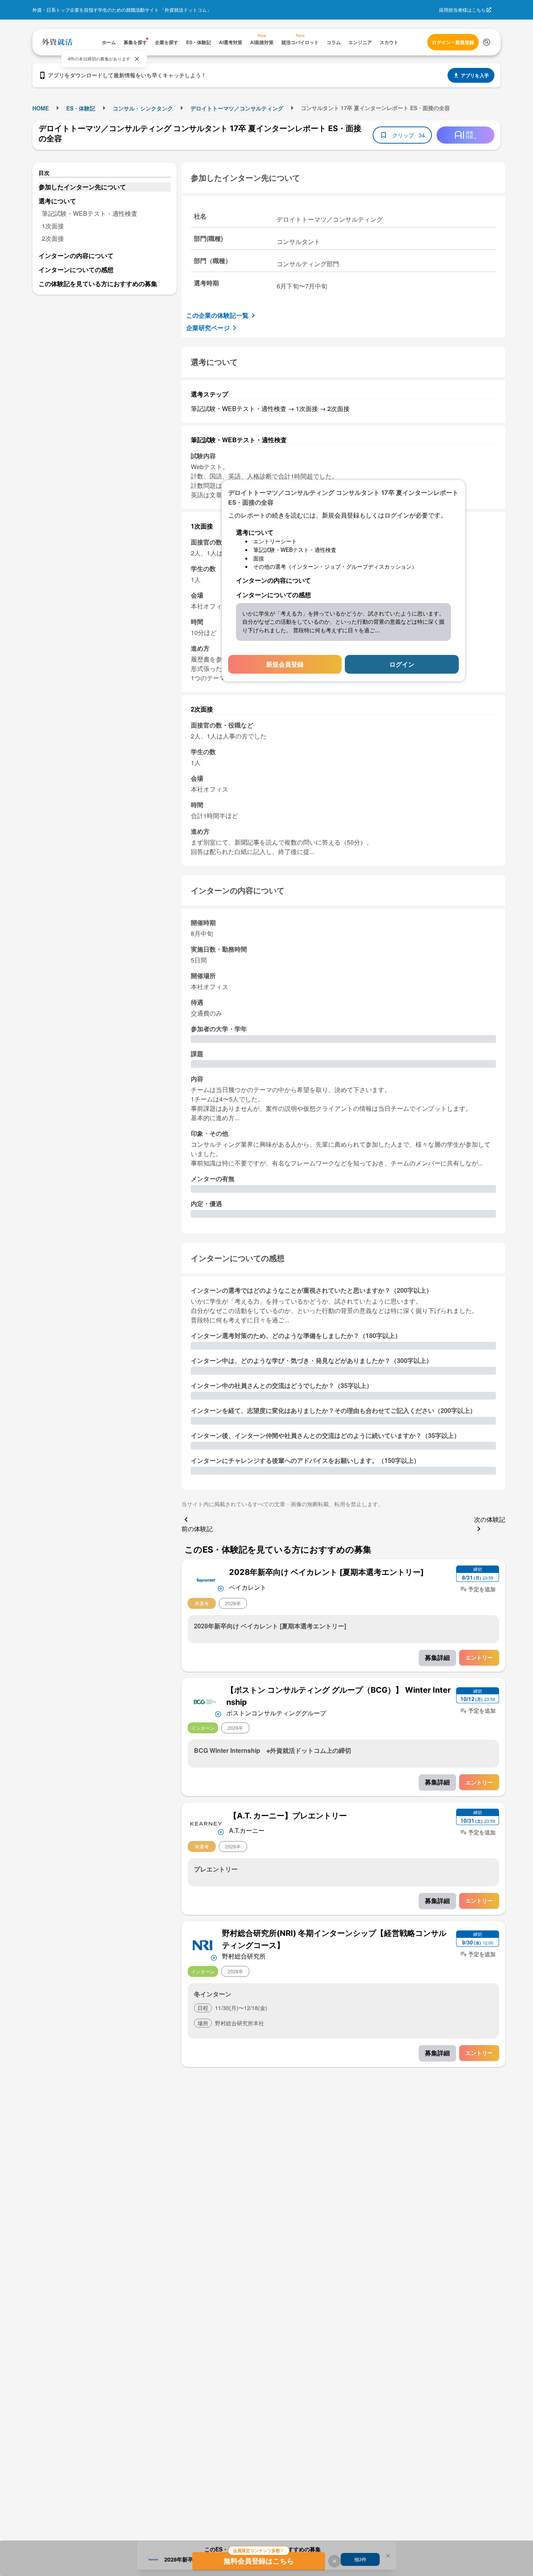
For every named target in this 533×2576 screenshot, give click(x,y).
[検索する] (487, 42)
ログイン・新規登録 (453, 42)
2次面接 (53, 238)
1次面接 (53, 226)
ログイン (402, 664)
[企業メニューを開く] (206, 1579)
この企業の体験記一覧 (217, 315)
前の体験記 (197, 1529)
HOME (41, 108)
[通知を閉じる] (137, 59)
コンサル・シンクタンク (143, 108)
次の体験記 (490, 1519)
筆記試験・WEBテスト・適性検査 (90, 213)
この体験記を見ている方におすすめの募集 (98, 284)
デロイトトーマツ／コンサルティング (237, 108)
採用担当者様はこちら (462, 10)
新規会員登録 (285, 664)
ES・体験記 (81, 108)
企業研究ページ (208, 328)
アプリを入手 (475, 75)
